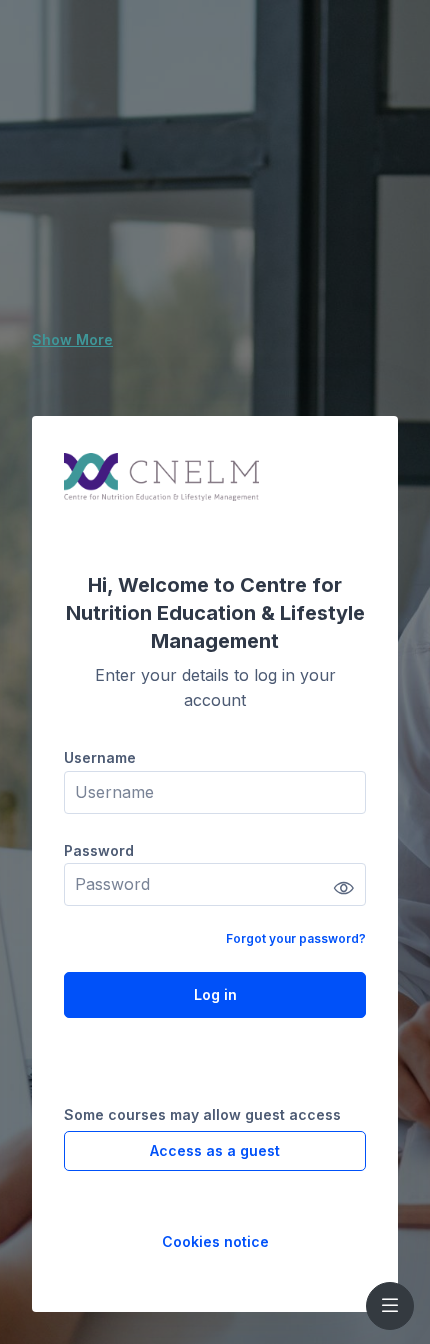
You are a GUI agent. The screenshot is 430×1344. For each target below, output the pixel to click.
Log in (215, 994)
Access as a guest (215, 1150)
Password (99, 850)
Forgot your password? (296, 938)
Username (100, 757)
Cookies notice (215, 1241)
